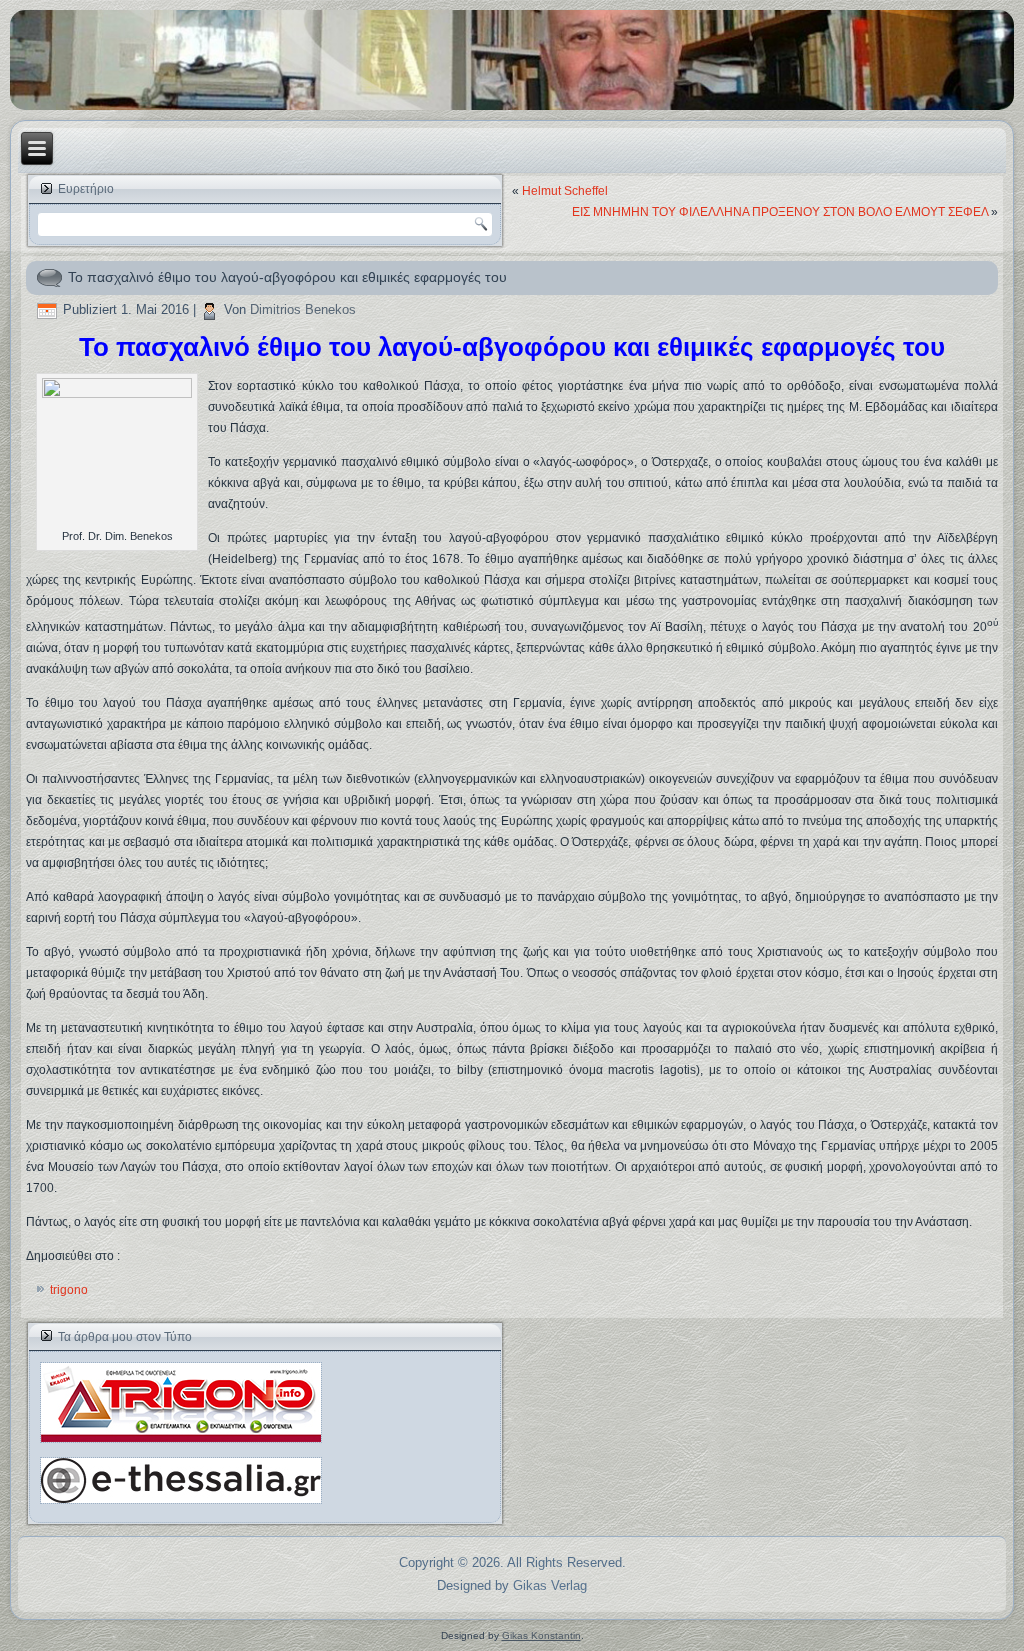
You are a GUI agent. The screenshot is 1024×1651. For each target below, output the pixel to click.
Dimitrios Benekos (303, 309)
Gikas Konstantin (541, 1635)
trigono (69, 1290)
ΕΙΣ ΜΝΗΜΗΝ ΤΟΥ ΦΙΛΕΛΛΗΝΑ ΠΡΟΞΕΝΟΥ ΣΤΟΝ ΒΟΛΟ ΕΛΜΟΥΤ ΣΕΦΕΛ (780, 212)
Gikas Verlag (550, 1585)
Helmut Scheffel (565, 191)
